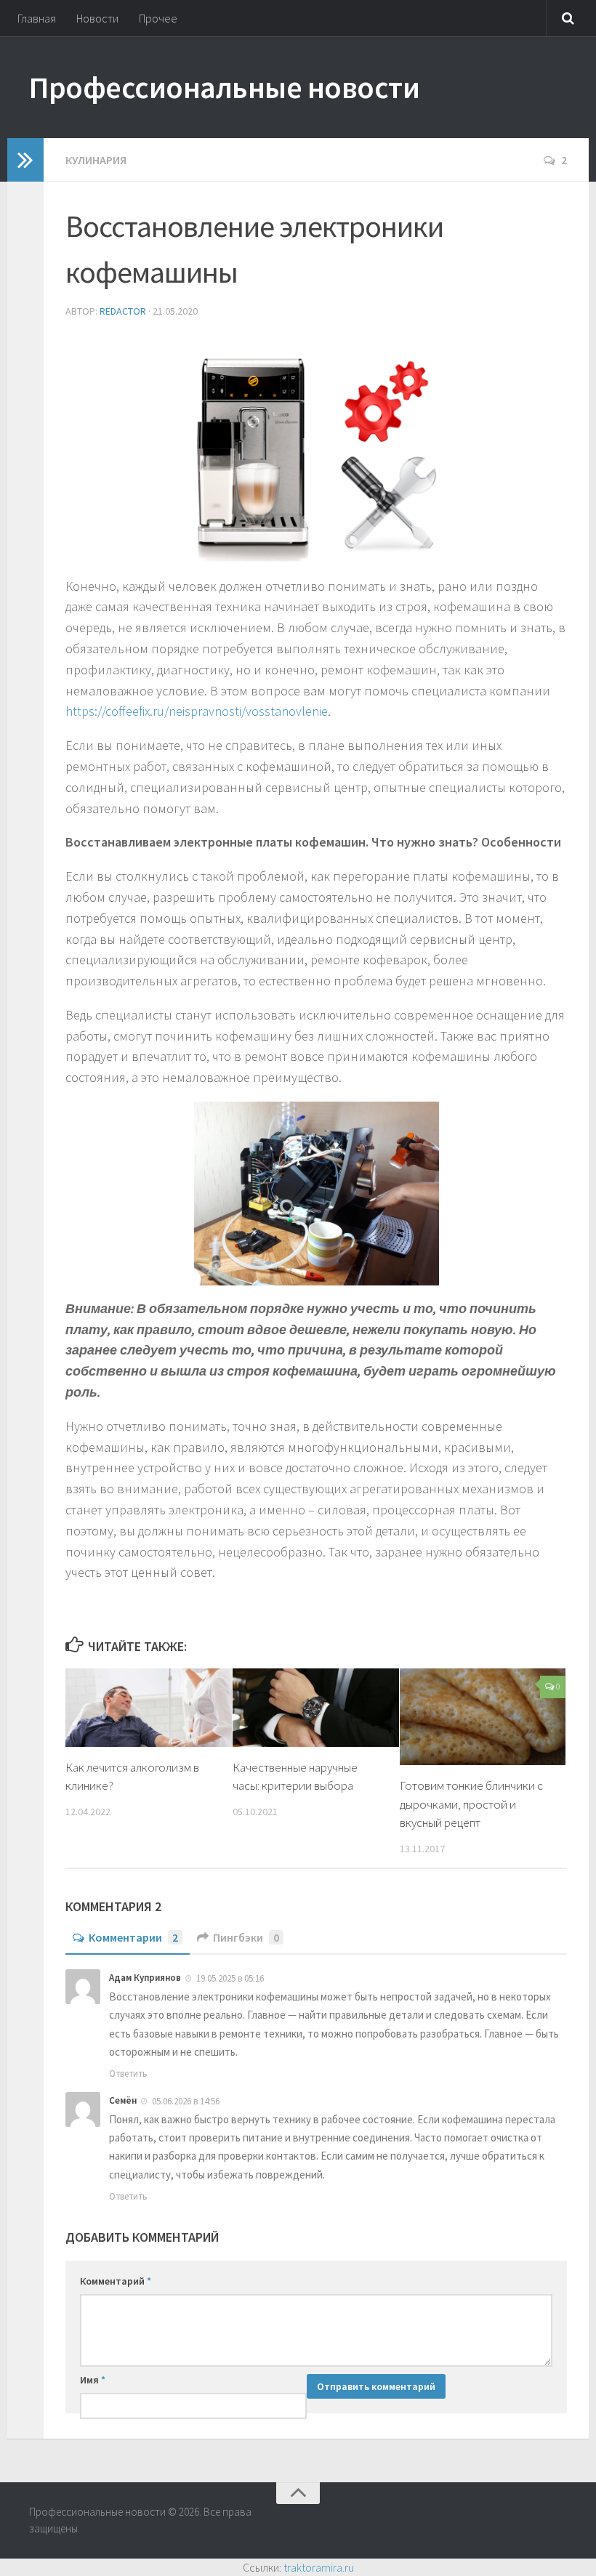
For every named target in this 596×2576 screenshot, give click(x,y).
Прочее (158, 18)
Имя (93, 2380)
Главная (37, 18)
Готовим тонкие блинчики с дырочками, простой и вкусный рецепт (471, 1804)
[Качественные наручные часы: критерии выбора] (316, 1708)
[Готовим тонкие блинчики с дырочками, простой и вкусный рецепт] (483, 1717)
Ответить (128, 2074)
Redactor (123, 311)
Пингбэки (246, 1937)
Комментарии (133, 1937)
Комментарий (116, 2281)
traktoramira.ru (319, 2567)
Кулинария (96, 160)
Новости (97, 18)
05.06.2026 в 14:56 (186, 2101)
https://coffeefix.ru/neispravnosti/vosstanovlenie (197, 711)
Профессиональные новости (224, 87)
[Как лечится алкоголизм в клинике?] (149, 1708)
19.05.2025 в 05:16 (230, 1978)
